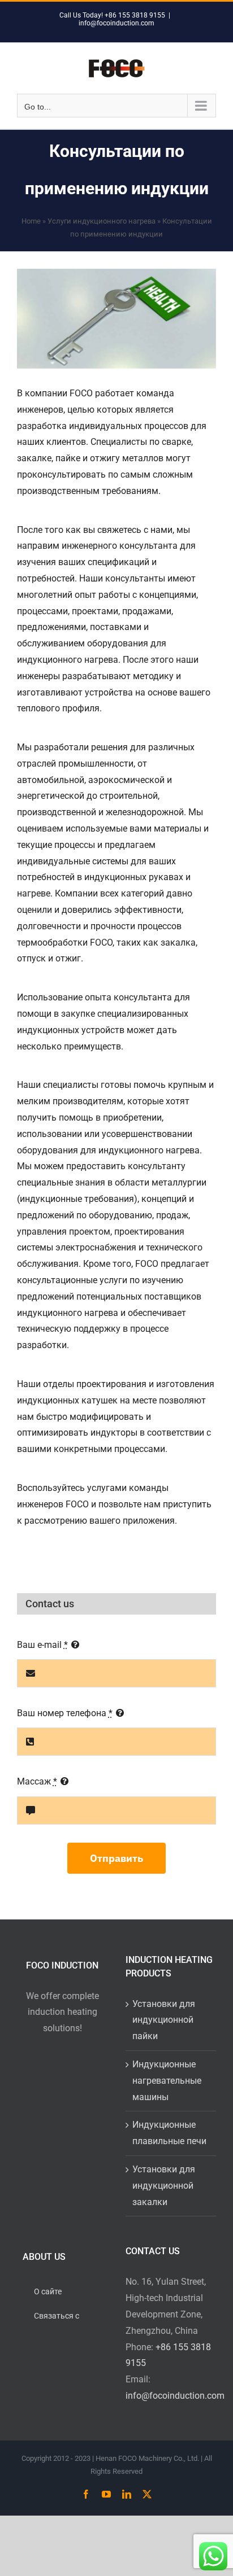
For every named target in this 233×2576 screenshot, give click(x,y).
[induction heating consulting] (116, 319)
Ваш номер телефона (65, 1713)
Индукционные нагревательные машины (167, 2081)
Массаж (37, 1781)
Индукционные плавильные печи (169, 2133)
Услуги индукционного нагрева (102, 221)
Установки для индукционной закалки (164, 2186)
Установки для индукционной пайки (164, 2020)
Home (31, 221)
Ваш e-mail (42, 1645)
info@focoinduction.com (116, 23)
